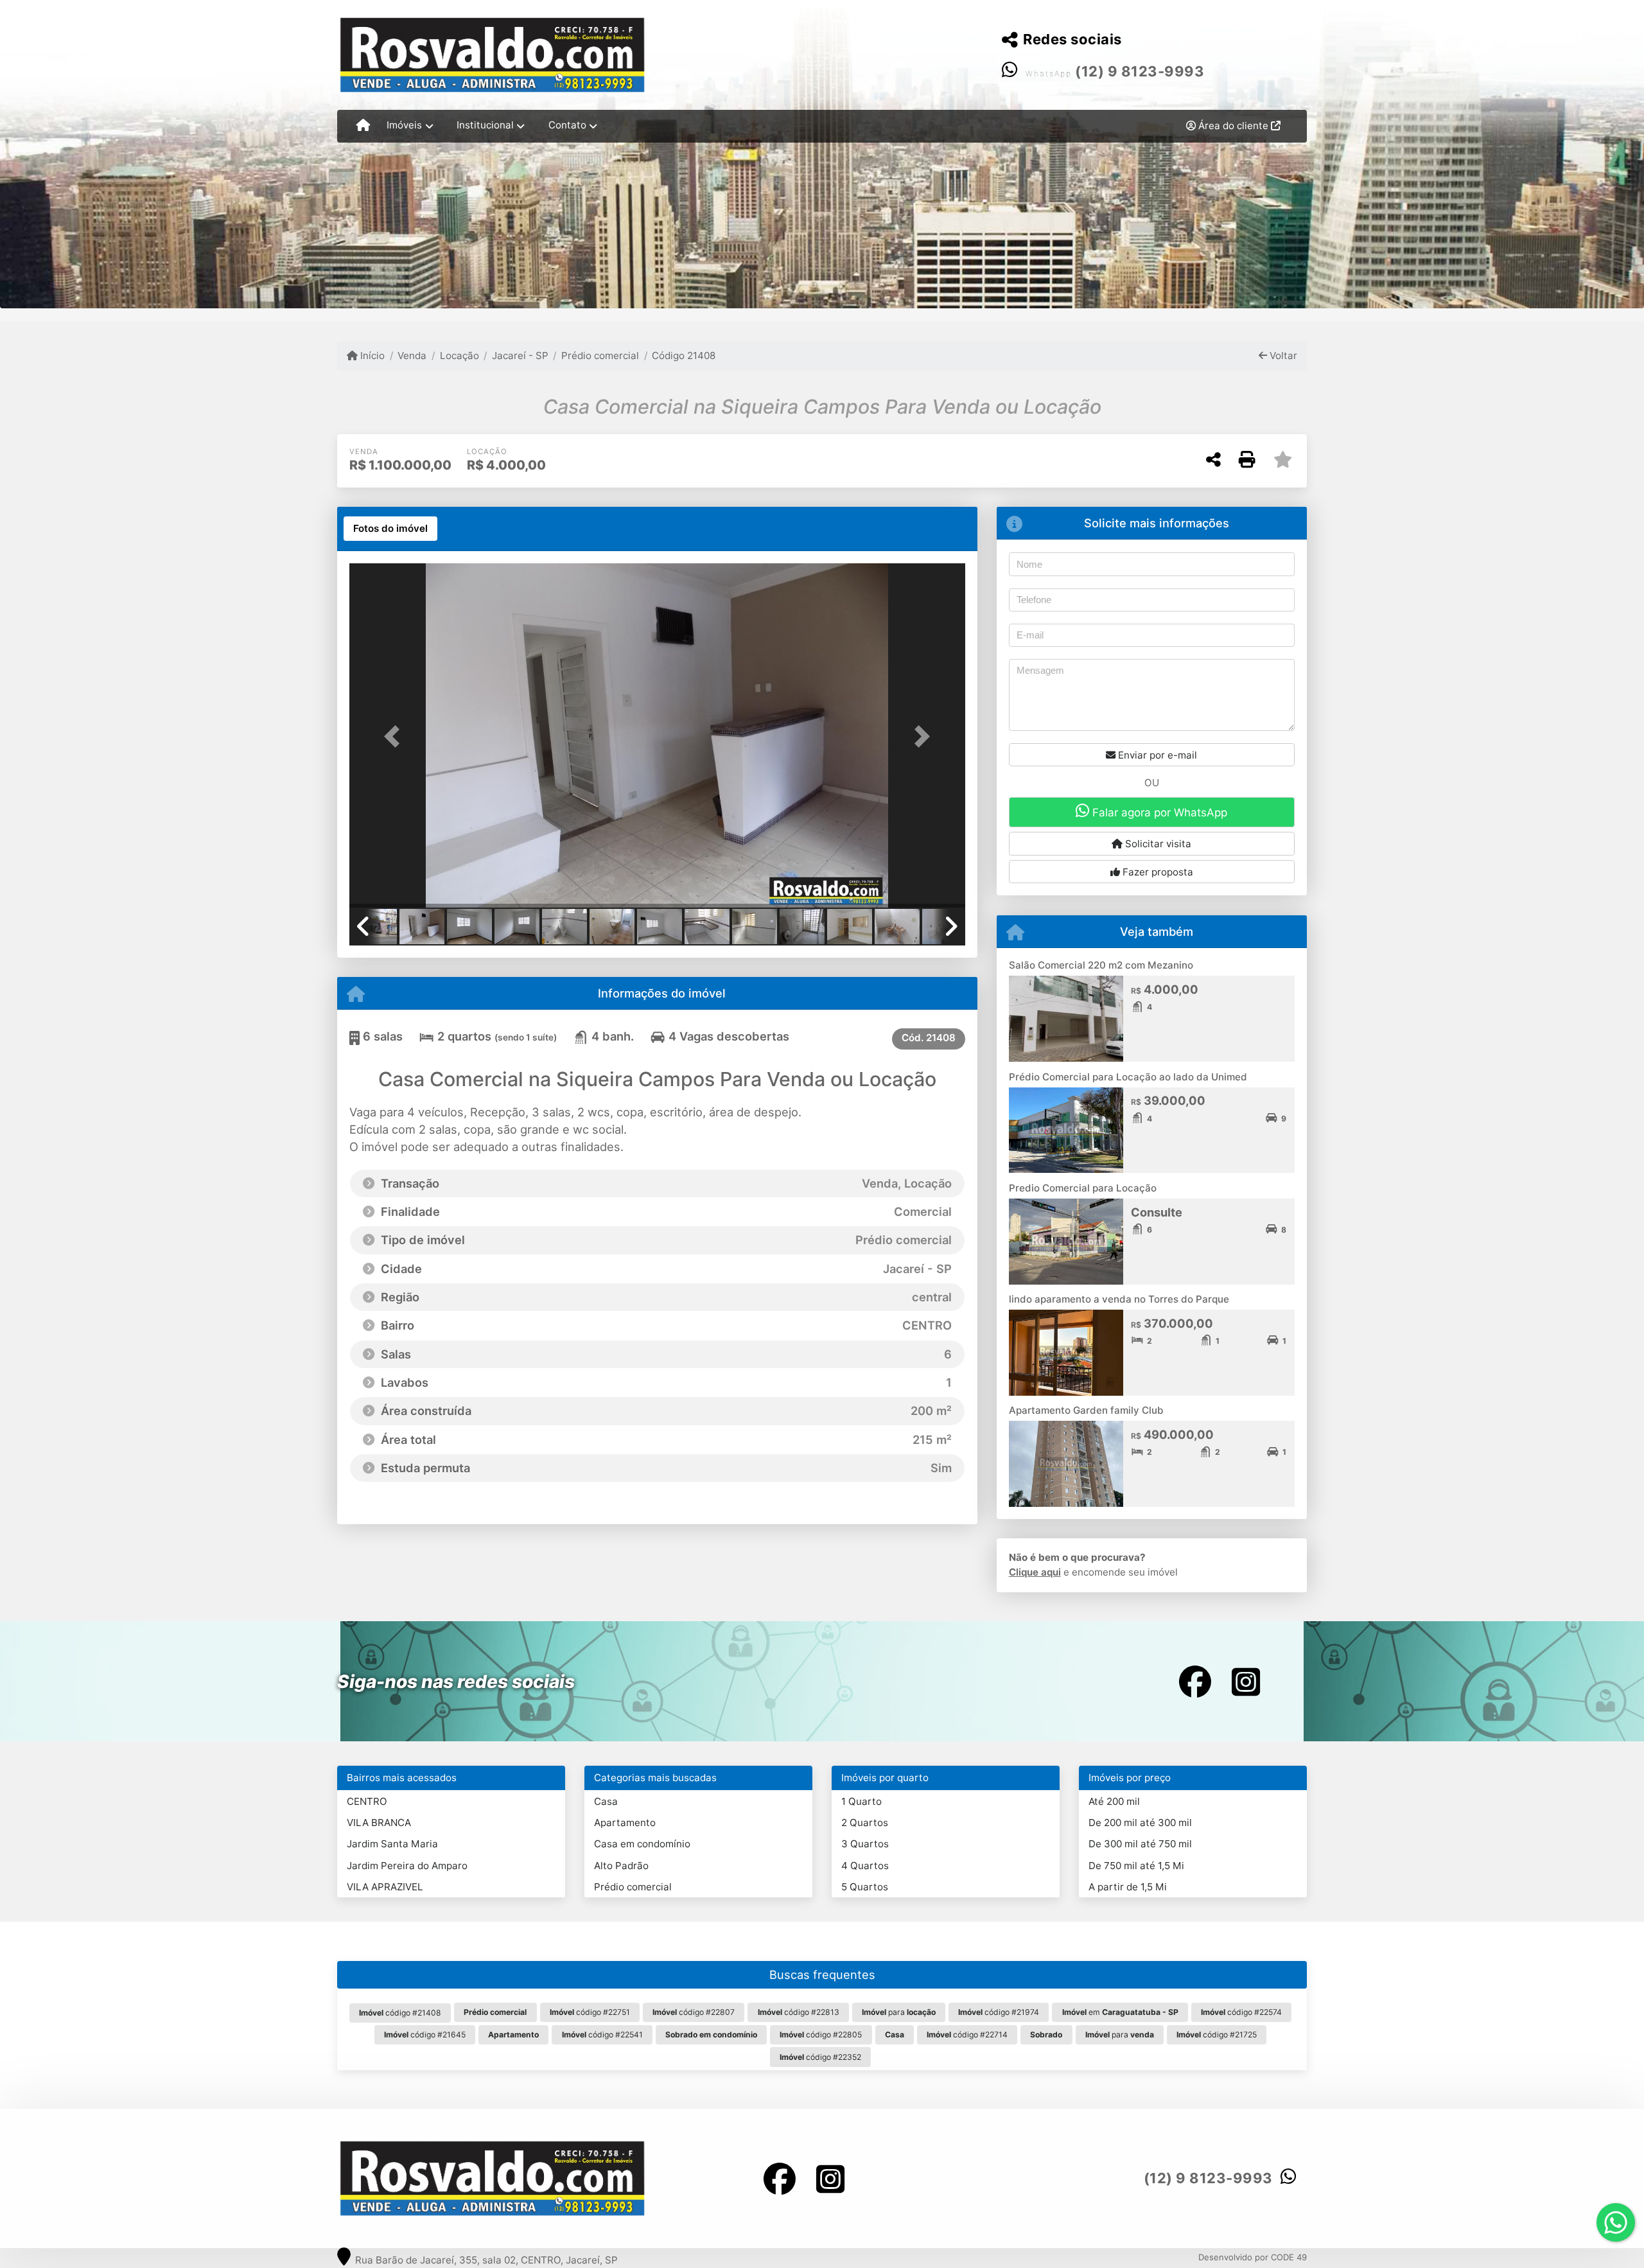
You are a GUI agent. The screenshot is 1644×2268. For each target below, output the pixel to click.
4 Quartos (865, 1866)
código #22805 (821, 2035)
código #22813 (799, 2012)
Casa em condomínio (642, 1844)
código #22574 (1241, 2012)
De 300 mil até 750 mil (1140, 1844)
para (899, 2012)
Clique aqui (1035, 1572)
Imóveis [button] (404, 125)
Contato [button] (567, 125)
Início (371, 356)
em (1120, 2012)
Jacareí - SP (520, 356)
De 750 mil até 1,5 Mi (1136, 1866)
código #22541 (602, 2035)
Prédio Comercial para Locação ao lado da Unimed (1128, 1077)
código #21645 (425, 2035)
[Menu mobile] (363, 126)
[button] (396, 736)
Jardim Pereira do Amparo (407, 1866)
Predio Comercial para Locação (1083, 1188)
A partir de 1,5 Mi (1128, 1887)
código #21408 (400, 2013)
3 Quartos (865, 1844)
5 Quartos (865, 1887)
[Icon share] (1195, 1681)
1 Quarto (861, 1801)
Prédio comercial (600, 356)
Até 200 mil (1114, 1801)
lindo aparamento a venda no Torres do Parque (1119, 1299)
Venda (412, 356)
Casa (606, 1801)
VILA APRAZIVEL (385, 1887)
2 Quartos (865, 1823)
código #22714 (967, 2035)
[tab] (390, 529)
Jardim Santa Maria (392, 1844)
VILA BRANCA (379, 1823)
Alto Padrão (621, 1866)
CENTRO (367, 1801)
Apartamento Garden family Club (1086, 1410)
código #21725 (1217, 2035)
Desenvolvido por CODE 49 (1253, 2257)
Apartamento (625, 1823)
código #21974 (999, 2012)
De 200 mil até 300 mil (1140, 1823)
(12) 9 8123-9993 (1140, 71)
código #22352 (820, 2057)
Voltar (1282, 356)
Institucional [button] (485, 125)
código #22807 (694, 2012)
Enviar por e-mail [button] (1156, 755)
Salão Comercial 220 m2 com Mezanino (1101, 965)
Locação (459, 356)
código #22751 (590, 2012)
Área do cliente (1233, 126)
